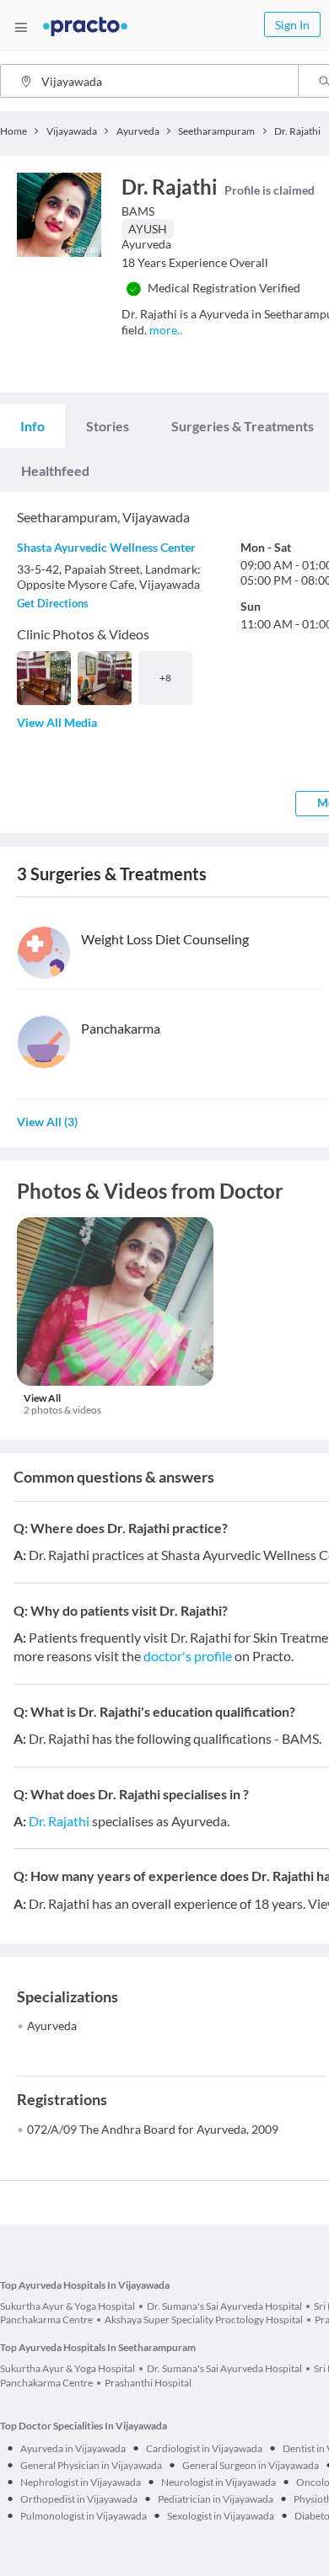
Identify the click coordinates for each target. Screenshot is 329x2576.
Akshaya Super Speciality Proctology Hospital (204, 2319)
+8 (165, 678)
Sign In (292, 25)
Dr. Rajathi (59, 1821)
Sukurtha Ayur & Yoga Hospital (67, 2306)
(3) (47, 1122)
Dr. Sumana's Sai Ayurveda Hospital (224, 2306)
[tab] (32, 426)
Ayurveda (52, 2026)
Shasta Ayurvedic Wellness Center (106, 547)
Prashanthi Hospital (148, 2383)
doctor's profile (188, 1656)
